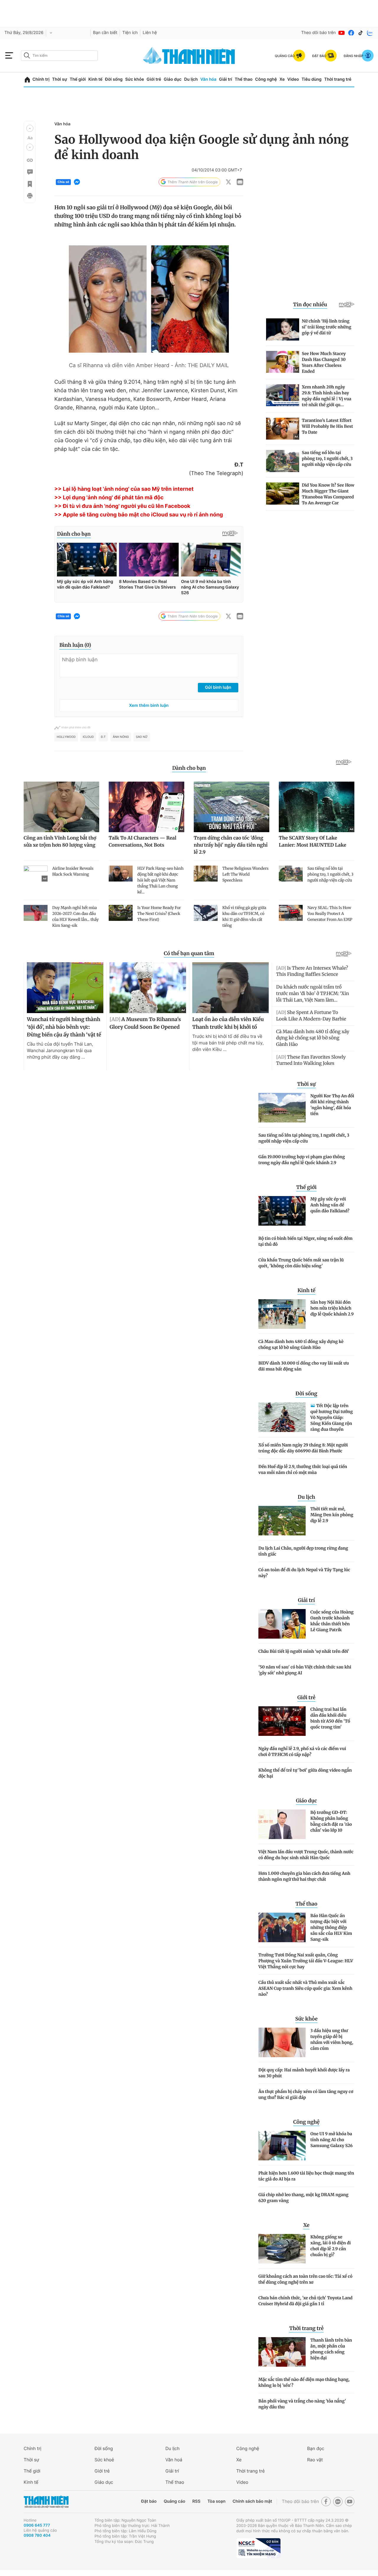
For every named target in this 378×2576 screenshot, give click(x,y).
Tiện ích (130, 33)
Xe (282, 79)
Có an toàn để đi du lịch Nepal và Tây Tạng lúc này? (304, 1573)
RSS (196, 2501)
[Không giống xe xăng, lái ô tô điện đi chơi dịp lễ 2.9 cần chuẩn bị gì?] (282, 2249)
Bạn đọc (316, 2448)
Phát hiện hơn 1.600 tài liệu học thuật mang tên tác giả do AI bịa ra (306, 2176)
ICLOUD (88, 737)
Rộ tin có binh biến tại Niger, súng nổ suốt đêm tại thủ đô (306, 1241)
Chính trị (41, 79)
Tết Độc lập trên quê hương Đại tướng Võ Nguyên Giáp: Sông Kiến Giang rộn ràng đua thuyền (332, 1417)
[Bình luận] (30, 172)
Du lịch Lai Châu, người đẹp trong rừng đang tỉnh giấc (303, 1551)
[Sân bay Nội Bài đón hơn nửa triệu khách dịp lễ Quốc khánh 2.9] (282, 1314)
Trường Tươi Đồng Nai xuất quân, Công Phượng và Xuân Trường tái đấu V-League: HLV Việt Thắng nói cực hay (306, 1961)
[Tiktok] (361, 33)
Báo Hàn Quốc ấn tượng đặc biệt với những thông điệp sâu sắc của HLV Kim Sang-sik (331, 1927)
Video (293, 79)
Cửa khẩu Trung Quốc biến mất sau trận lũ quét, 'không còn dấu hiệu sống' (301, 1263)
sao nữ (142, 737)
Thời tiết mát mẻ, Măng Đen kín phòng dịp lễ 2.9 (332, 1515)
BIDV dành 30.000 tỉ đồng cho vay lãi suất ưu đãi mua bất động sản (304, 1366)
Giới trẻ (154, 79)
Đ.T (103, 737)
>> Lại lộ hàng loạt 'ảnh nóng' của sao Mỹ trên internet (124, 489)
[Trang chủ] (27, 80)
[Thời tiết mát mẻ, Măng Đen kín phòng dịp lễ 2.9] (282, 1521)
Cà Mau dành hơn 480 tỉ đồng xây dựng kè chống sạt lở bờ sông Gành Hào (301, 1344)
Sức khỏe (135, 79)
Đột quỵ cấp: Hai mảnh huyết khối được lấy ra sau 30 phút (304, 2073)
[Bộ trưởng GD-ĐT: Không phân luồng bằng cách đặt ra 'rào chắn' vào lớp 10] (282, 1824)
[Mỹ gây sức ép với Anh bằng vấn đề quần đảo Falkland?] (282, 1211)
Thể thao (244, 79)
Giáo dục (172, 79)
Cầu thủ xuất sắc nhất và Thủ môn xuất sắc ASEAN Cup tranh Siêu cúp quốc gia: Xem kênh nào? (305, 1988)
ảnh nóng (121, 737)
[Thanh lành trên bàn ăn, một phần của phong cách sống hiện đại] (282, 2352)
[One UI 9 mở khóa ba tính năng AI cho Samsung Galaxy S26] (282, 2146)
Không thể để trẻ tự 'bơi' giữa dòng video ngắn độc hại (305, 1773)
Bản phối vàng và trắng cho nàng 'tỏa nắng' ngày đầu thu (302, 2404)
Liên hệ (150, 33)
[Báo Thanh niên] (46, 2502)
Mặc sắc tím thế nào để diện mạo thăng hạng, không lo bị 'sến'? (304, 2382)
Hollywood (66, 737)
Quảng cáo (174, 2501)
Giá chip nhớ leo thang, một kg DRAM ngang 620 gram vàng (303, 2198)
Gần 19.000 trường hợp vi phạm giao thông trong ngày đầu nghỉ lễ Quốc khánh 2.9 (302, 1160)
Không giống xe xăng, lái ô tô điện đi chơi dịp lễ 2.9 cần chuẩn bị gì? (331, 2246)
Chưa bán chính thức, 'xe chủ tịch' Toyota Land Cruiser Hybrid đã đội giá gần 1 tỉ (306, 2301)
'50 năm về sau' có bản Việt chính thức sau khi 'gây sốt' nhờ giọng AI (305, 1670)
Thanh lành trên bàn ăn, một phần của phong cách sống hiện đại (331, 2349)
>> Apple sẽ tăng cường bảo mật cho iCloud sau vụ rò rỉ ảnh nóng (139, 515)
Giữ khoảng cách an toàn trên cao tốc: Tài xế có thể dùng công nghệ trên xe (305, 2279)
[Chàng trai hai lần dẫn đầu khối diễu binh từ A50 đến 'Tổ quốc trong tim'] (282, 1721)
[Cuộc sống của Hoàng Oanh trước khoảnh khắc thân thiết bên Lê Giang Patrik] (282, 1624)
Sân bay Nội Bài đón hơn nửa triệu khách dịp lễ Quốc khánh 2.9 (332, 1308)
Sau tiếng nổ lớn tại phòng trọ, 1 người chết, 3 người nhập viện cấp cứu (304, 1138)
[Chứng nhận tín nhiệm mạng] (258, 2548)
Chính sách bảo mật (252, 2501)
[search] (59, 56)
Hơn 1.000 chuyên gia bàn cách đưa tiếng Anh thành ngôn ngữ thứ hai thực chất (304, 1876)
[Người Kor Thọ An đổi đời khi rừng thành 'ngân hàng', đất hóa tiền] (282, 1108)
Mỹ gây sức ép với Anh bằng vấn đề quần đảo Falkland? (330, 1205)
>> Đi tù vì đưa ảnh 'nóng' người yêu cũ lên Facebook (122, 506)
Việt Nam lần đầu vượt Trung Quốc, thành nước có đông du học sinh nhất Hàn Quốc (306, 1855)
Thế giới (78, 79)
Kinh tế (95, 79)
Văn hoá (174, 2460)
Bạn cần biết (105, 33)
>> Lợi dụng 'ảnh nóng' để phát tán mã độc (109, 498)
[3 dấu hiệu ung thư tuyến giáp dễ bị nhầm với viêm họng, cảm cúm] (282, 2042)
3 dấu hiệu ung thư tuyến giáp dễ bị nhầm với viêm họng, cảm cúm (332, 2039)
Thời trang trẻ (338, 79)
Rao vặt (315, 2460)
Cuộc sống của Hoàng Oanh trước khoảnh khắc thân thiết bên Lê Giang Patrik (332, 1621)
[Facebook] (351, 33)
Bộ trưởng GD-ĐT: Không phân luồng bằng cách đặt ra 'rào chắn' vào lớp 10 (331, 1821)
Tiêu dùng (312, 79)
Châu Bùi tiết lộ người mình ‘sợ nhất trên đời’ (304, 1651)
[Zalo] (370, 33)
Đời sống (114, 79)
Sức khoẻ (104, 2460)
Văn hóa (208, 79)
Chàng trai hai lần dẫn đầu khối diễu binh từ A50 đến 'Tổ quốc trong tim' (330, 1718)
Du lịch (191, 79)
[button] (30, 128)
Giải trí (226, 79)
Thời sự (60, 79)
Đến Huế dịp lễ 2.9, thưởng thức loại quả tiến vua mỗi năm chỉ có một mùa (303, 1470)
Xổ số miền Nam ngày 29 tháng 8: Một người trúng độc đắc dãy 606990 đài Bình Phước (303, 1448)
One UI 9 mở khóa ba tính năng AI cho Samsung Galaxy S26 (331, 2140)
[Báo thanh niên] (189, 55)
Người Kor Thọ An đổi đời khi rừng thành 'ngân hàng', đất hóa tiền (332, 1105)
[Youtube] (342, 33)
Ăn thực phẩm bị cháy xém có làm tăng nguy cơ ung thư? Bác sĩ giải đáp (306, 2094)
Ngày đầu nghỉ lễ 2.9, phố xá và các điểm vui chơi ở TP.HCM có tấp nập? (302, 1752)
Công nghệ (266, 79)
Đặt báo (149, 2501)
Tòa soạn (217, 2501)
